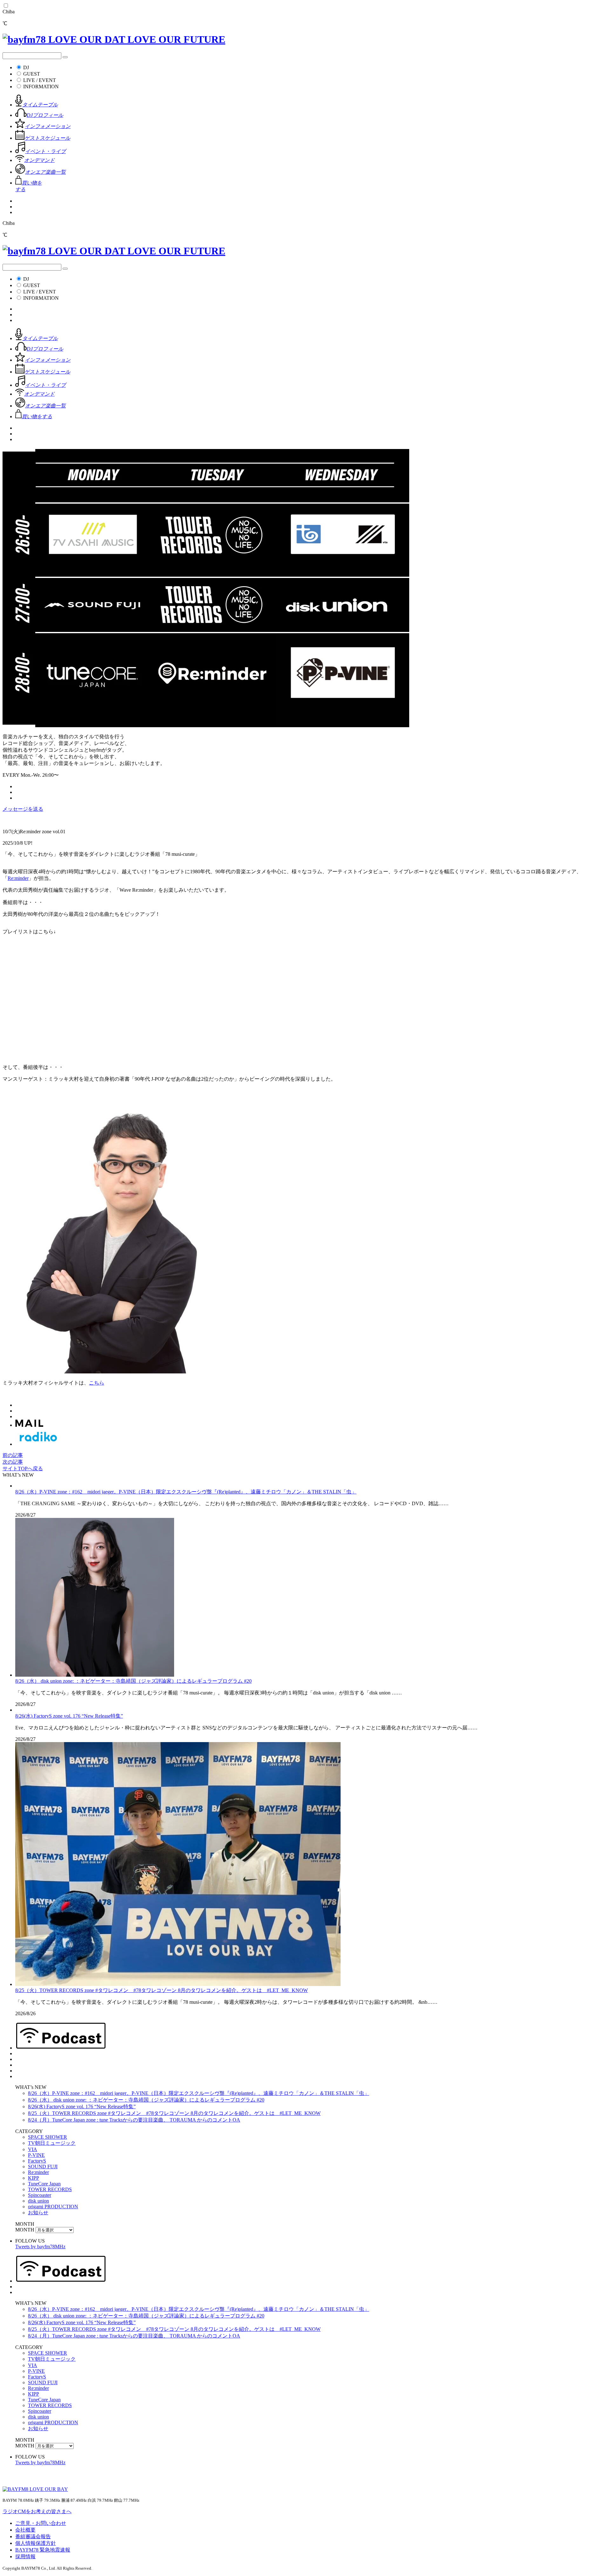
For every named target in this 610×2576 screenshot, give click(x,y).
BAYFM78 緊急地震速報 (43, 2550)
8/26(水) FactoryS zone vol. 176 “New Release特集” (69, 1716)
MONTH (25, 2230)
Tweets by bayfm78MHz (40, 2247)
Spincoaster (40, 2195)
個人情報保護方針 (36, 2543)
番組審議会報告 (33, 2536)
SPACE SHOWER (47, 2137)
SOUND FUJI (43, 2167)
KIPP (34, 2178)
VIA (33, 2149)
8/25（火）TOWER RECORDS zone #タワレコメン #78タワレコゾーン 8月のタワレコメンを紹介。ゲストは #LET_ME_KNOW (162, 1990)
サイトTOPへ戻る (23, 1469)
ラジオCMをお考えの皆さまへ (37, 2511)
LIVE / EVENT (40, 80)
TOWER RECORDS (50, 2189)
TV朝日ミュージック (52, 2143)
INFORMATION (41, 87)
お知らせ (38, 2213)
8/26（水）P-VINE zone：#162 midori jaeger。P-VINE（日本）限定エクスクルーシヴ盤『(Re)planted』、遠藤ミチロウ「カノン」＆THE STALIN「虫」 (186, 1492)
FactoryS (37, 2161)
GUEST (32, 74)
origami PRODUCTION (53, 2207)
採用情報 (25, 2556)
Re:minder (18, 878)
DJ (26, 67)
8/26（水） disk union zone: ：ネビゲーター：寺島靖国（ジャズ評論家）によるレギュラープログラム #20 (133, 1681)
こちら (97, 1383)
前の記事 (13, 1455)
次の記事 (13, 1462)
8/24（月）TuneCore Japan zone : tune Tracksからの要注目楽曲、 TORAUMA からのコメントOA (134, 2120)
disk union (38, 2201)
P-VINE (36, 2155)
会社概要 (25, 2530)
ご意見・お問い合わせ (41, 2523)
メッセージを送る (23, 809)
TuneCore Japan (44, 2184)
